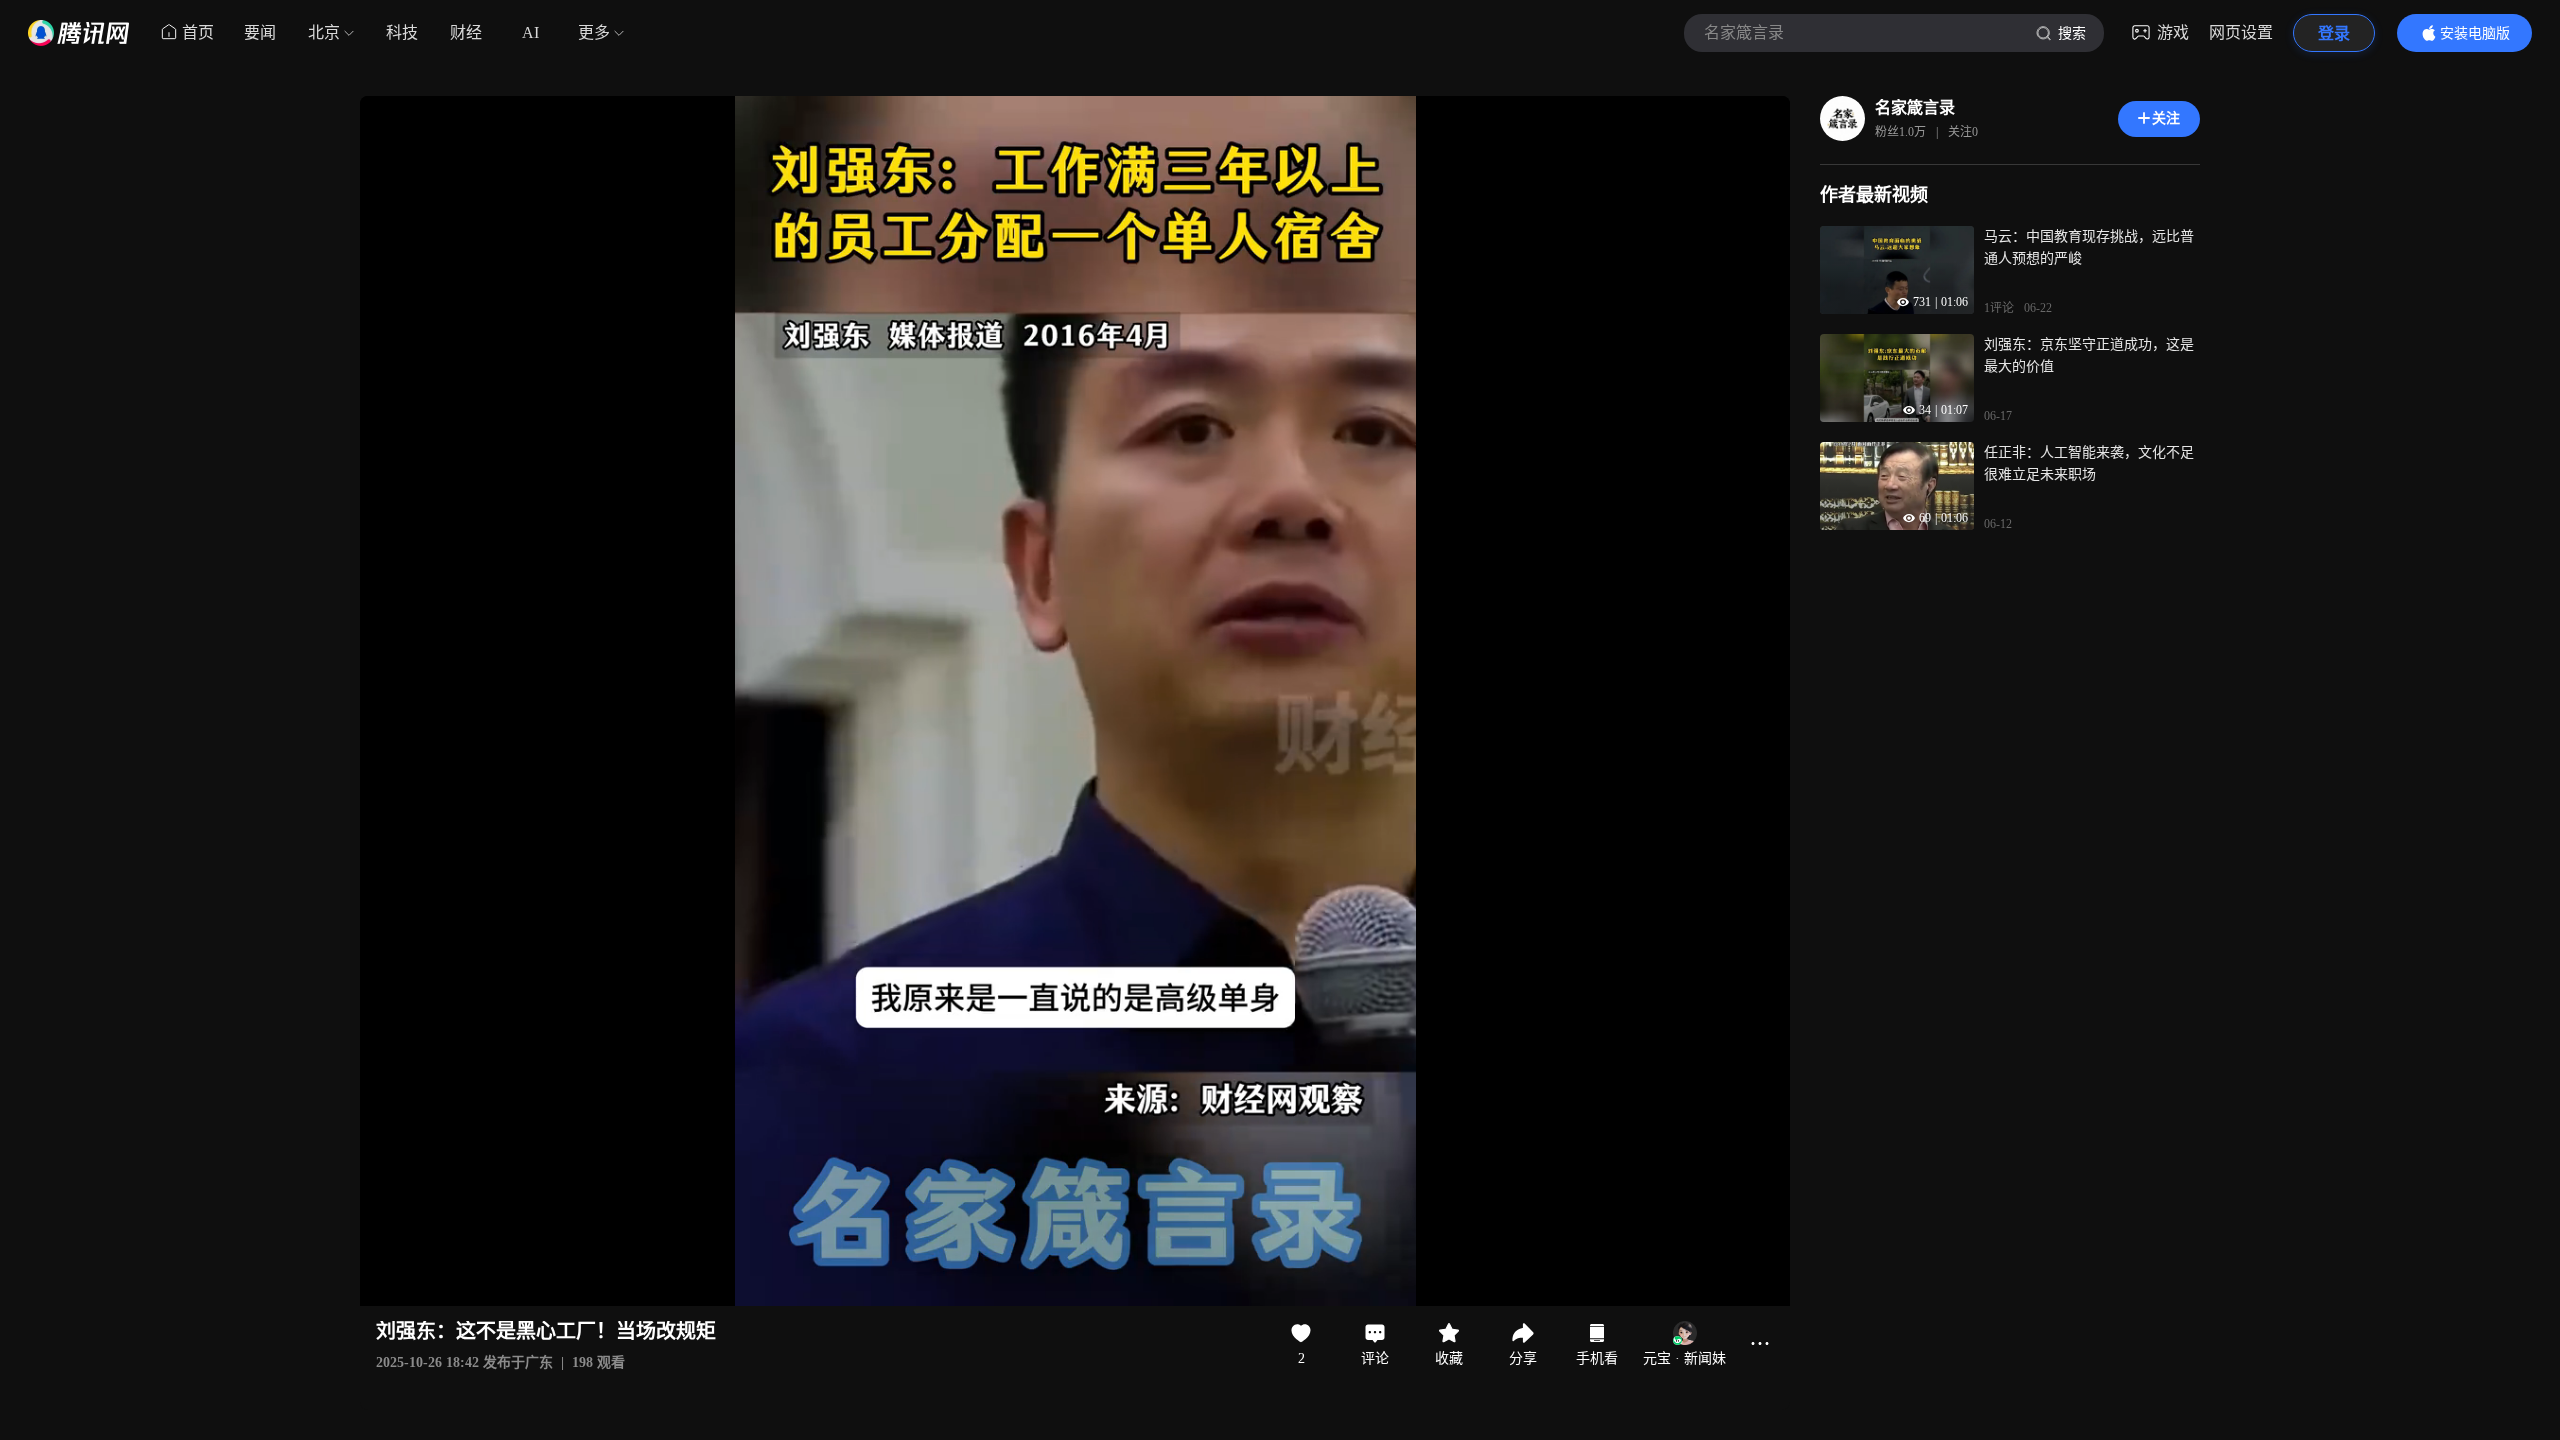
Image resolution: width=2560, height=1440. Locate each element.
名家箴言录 (1915, 107)
